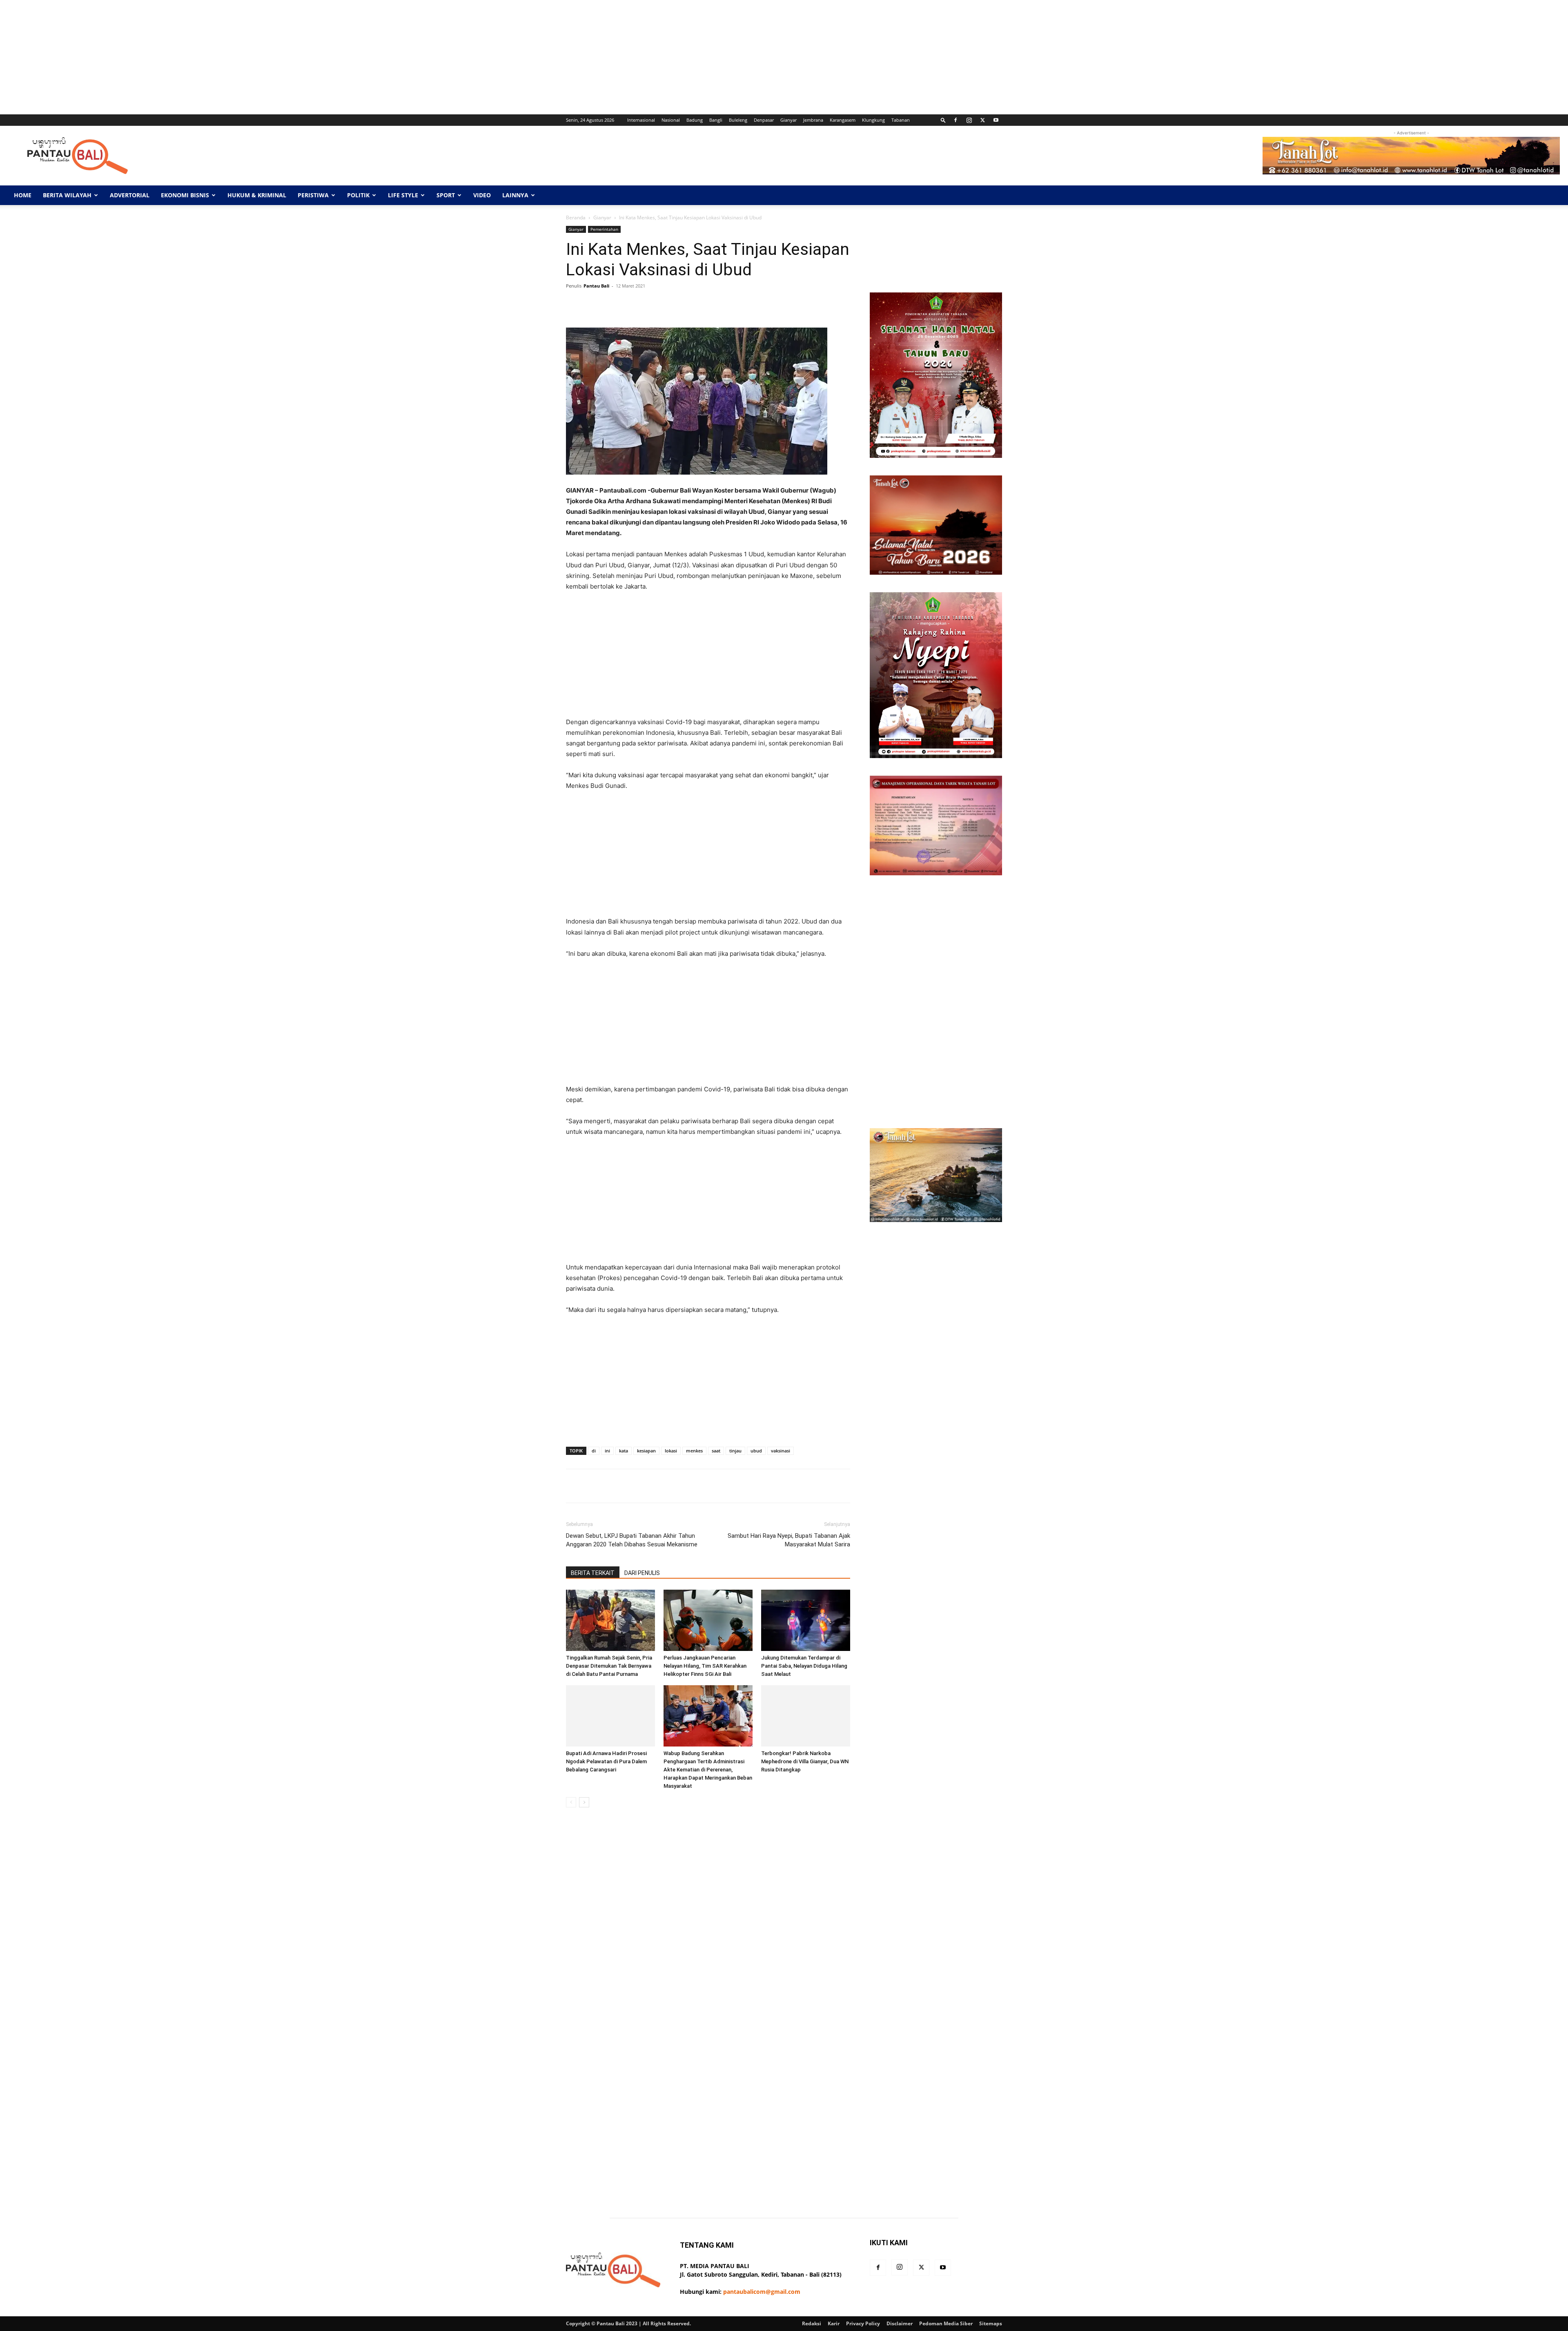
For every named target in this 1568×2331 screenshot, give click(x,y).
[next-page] (584, 1802)
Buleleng (738, 120)
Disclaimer (900, 2323)
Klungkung (873, 120)
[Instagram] (969, 120)
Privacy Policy (863, 2323)
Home (23, 195)
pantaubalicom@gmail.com (762, 2292)
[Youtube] (996, 120)
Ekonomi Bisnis (185, 195)
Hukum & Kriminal (257, 195)
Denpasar (764, 120)
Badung (695, 120)
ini (607, 1451)
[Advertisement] (245, 57)
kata (624, 1451)
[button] (943, 120)
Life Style (403, 195)
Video (482, 195)
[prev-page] (571, 1802)
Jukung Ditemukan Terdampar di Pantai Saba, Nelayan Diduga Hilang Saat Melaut (804, 1666)
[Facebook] (955, 120)
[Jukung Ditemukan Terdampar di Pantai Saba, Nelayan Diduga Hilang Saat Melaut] (806, 1620)
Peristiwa (313, 195)
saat (716, 1451)
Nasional (671, 120)
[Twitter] (982, 120)
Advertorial (130, 195)
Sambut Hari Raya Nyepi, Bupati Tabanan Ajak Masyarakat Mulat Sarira (789, 1540)
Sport (446, 195)
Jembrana (813, 120)
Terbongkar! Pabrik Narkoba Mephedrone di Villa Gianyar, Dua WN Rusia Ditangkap (805, 1761)
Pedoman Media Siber (946, 2323)
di (594, 1451)
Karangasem (843, 120)
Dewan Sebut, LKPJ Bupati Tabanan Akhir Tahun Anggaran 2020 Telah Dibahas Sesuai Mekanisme (632, 1540)
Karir (834, 2323)
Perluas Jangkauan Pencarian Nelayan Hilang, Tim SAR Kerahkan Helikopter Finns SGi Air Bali (705, 1666)
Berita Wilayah (67, 195)
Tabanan (901, 120)
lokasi (671, 1451)
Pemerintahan (604, 229)
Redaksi (812, 2323)
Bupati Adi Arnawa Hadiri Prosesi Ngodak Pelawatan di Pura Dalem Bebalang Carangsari (606, 1761)
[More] (824, 304)
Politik (358, 195)
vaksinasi (781, 1451)
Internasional (641, 120)
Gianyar (788, 120)
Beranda (576, 217)
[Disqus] (708, 1929)
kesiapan (646, 1451)
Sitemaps (991, 2323)
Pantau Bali (596, 286)
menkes (694, 1451)
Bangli (716, 120)
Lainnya (515, 195)
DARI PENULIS (642, 1573)
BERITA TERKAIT (593, 1573)
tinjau (735, 1451)
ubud (756, 1451)
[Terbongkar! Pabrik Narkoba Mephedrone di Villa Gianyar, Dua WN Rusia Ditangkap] (806, 1716)
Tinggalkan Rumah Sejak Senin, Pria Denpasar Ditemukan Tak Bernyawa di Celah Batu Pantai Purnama (609, 1666)
